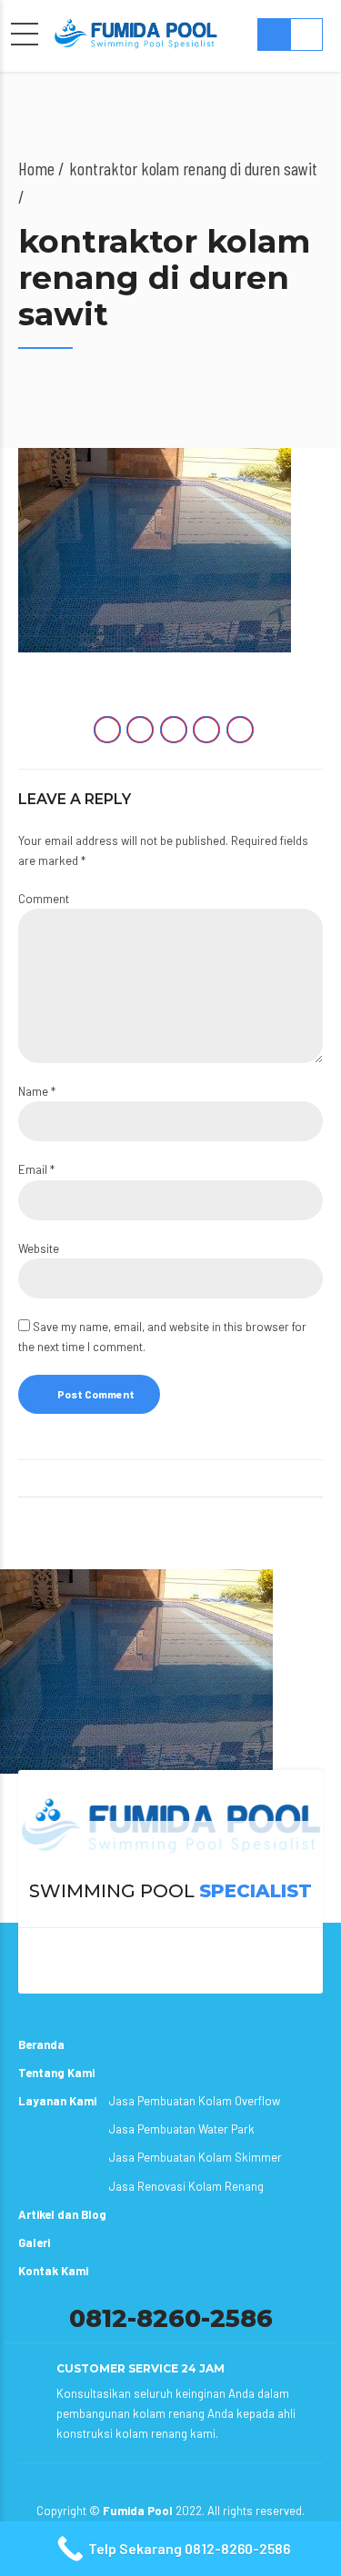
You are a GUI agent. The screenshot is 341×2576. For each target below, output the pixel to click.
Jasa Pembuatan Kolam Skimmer (196, 2157)
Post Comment (96, 1394)
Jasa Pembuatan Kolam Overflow (195, 2101)
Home (36, 168)
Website (39, 1248)
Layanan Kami (57, 2101)
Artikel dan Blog (62, 2214)
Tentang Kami (56, 2073)
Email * (36, 1169)
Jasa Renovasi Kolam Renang (186, 2186)
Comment (44, 899)
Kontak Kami (53, 2271)
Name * (37, 1091)
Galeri (34, 2243)
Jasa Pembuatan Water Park (182, 2129)
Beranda (41, 2044)
